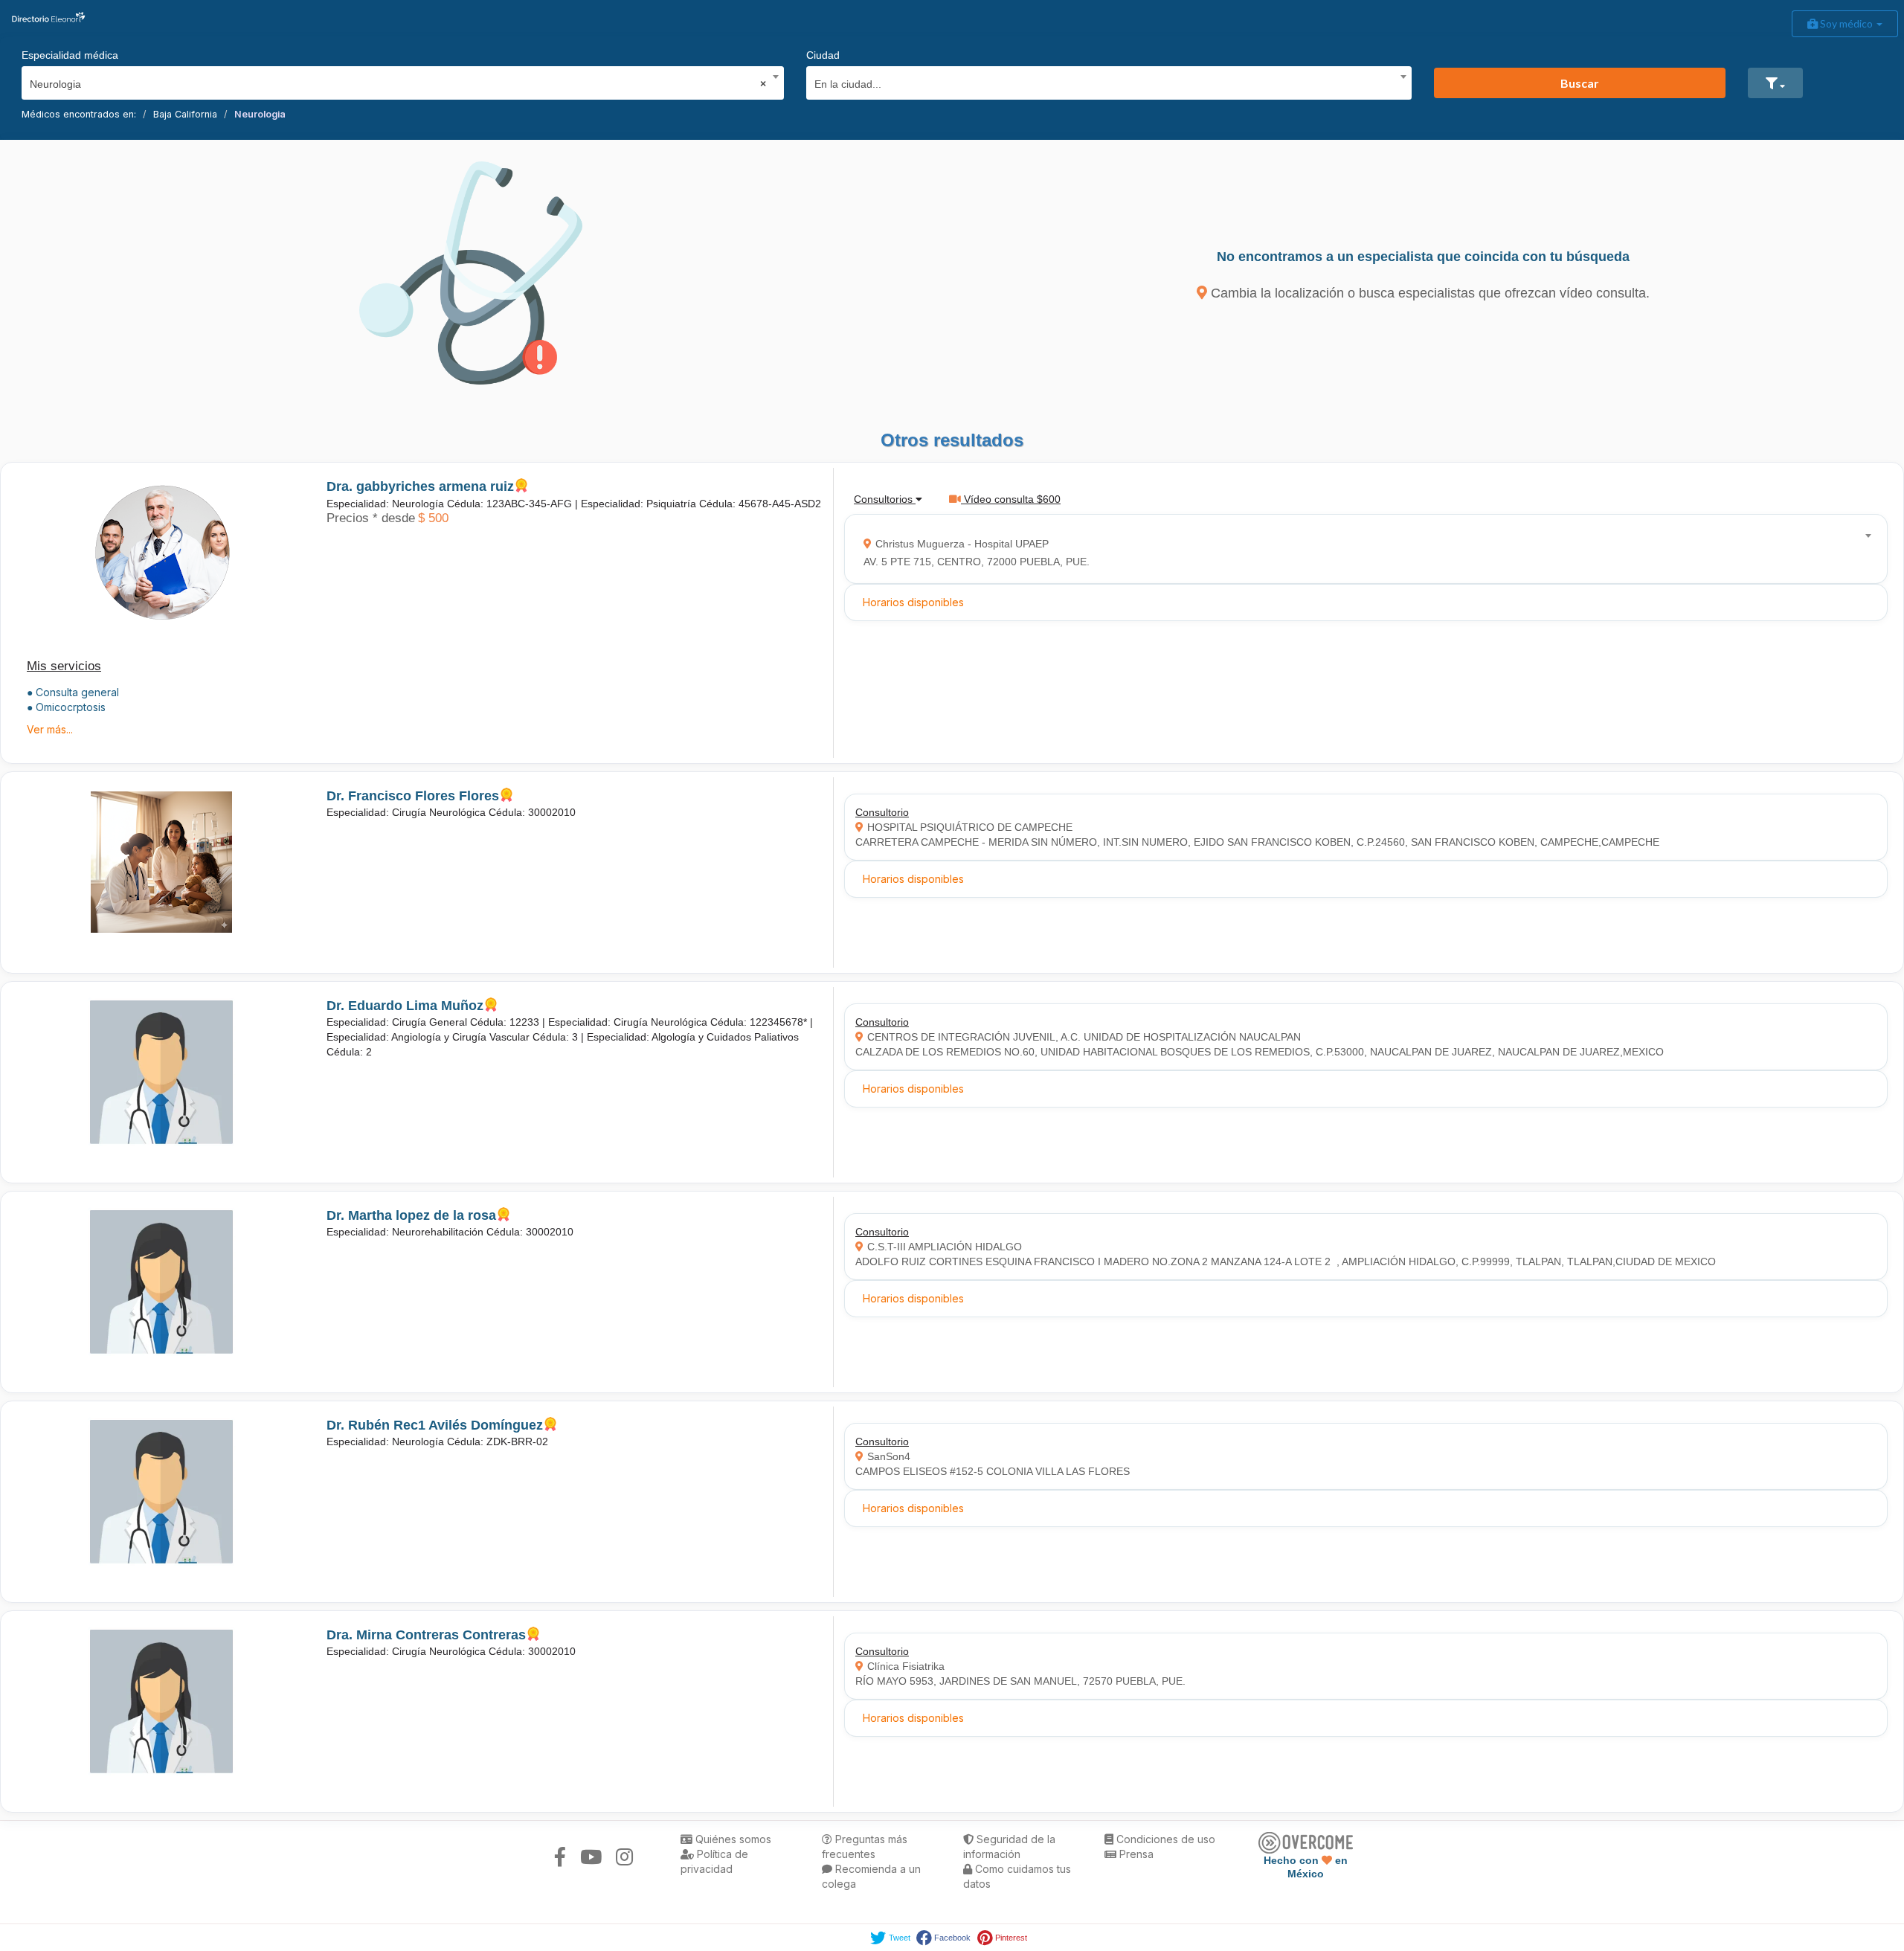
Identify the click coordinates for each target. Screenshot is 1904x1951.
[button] (1775, 83)
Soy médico (1846, 23)
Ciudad (823, 55)
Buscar (1580, 83)
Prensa (1135, 1854)
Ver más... (50, 729)
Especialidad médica (70, 55)
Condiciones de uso (1164, 1839)
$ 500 (433, 518)
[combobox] (398, 80)
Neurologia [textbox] (398, 84)
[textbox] (1104, 82)
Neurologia (260, 114)
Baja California (185, 114)
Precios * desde (371, 518)
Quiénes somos (732, 1839)
